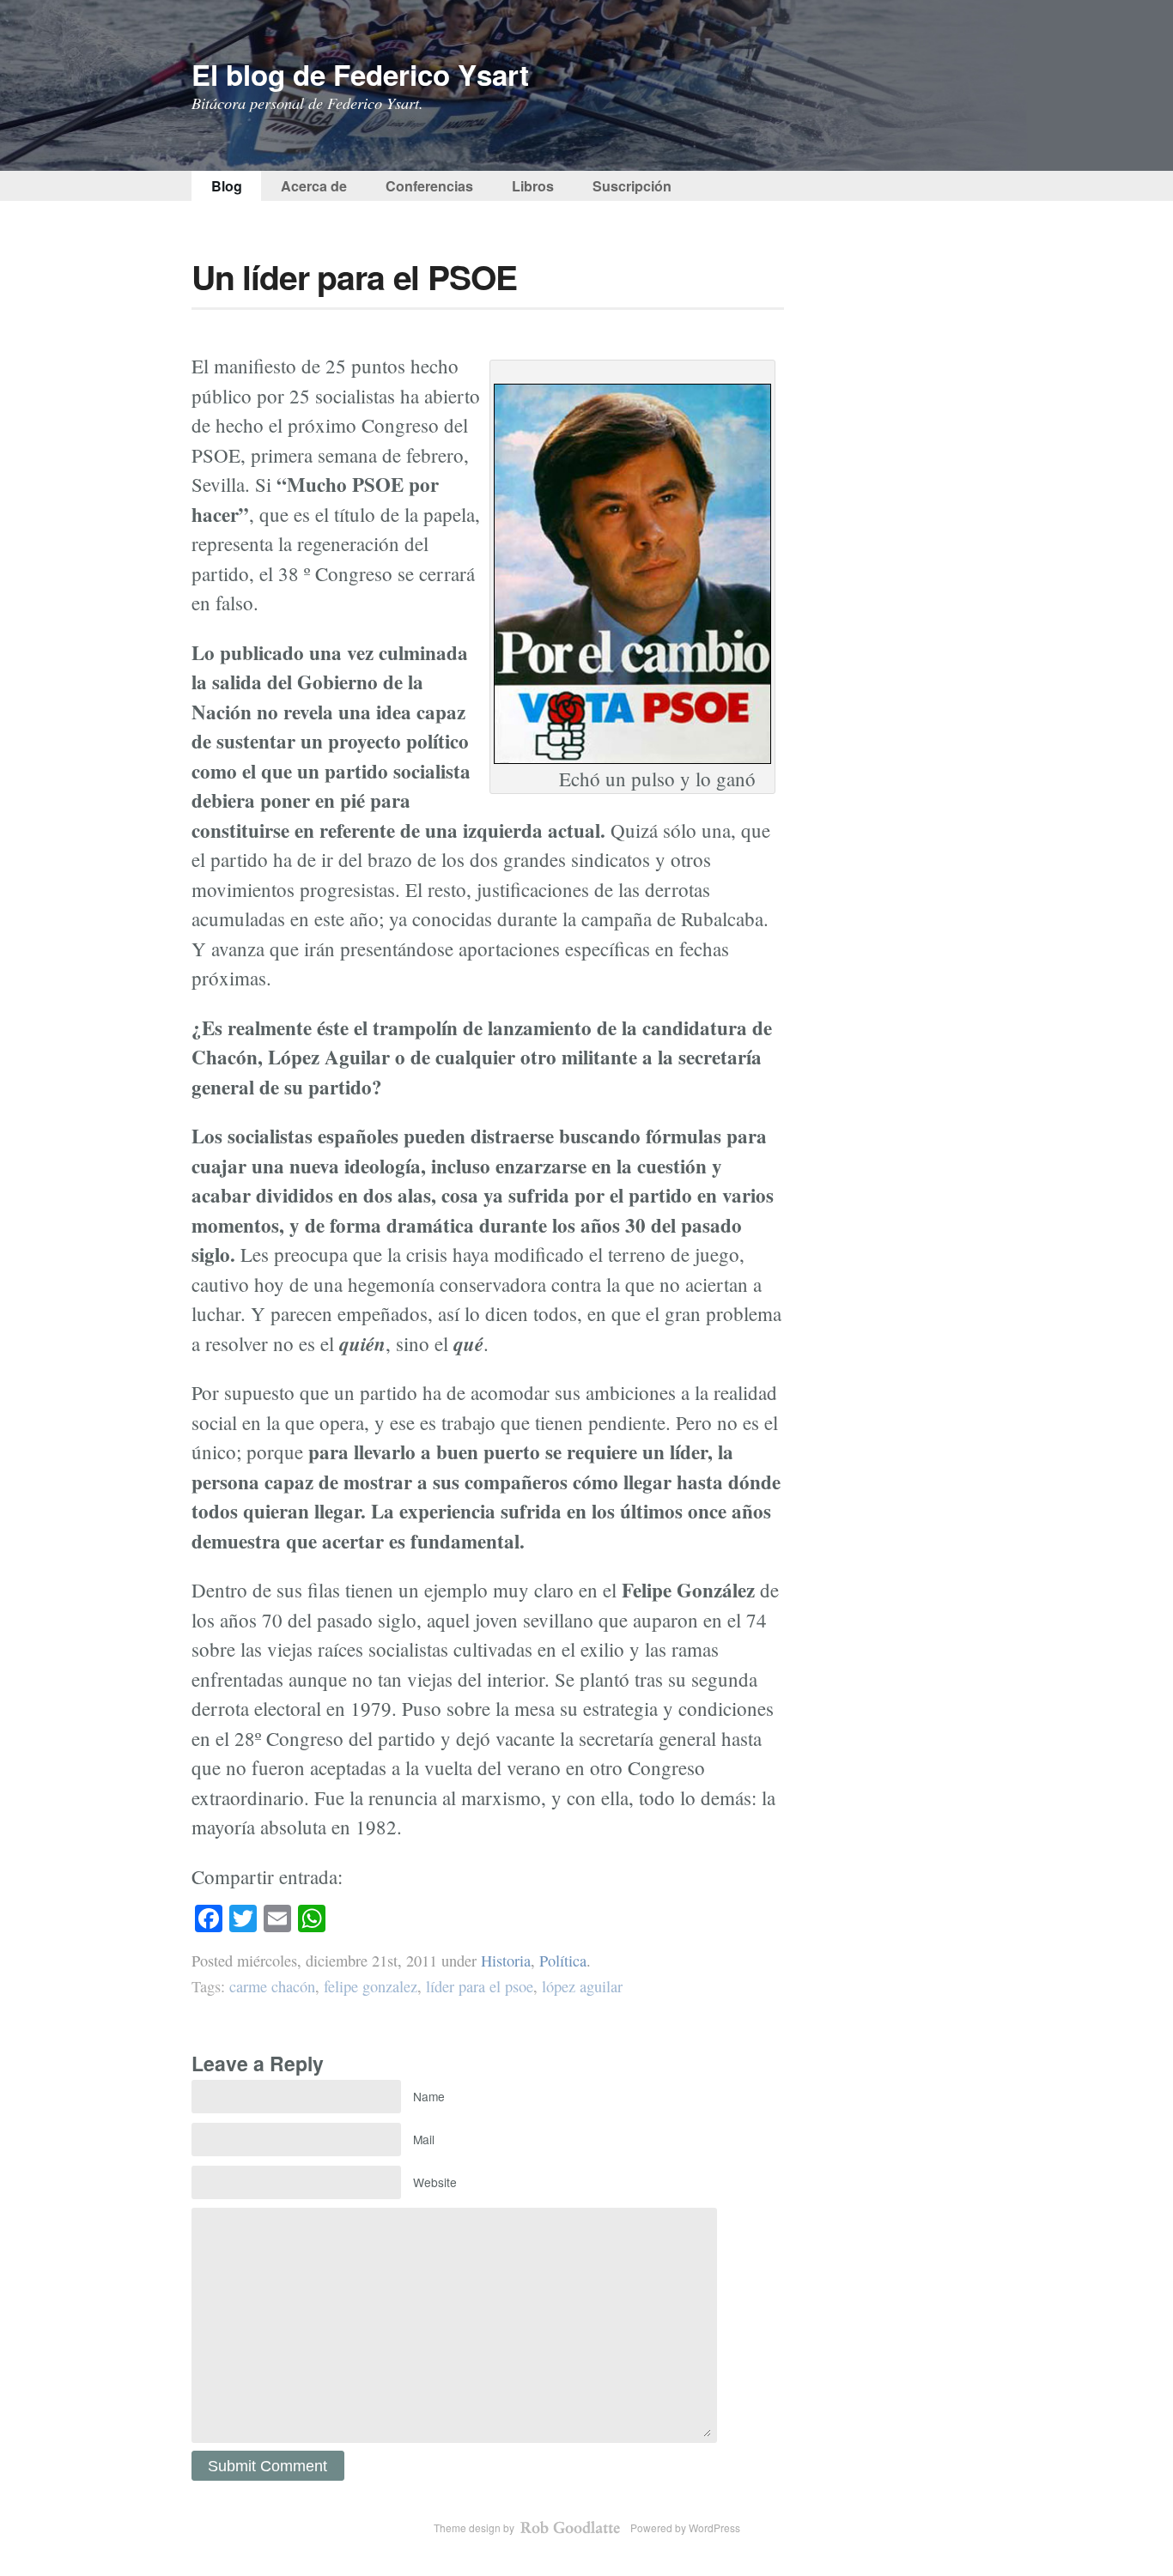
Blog (227, 186)
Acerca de (314, 186)
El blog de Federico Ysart (360, 74)
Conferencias (429, 186)
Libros (533, 186)
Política (563, 1961)
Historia (506, 1961)
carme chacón (272, 1986)
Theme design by (475, 2528)
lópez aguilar (582, 1986)
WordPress (714, 2528)
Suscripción (632, 186)
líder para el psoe (480, 1986)
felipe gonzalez (371, 1986)
